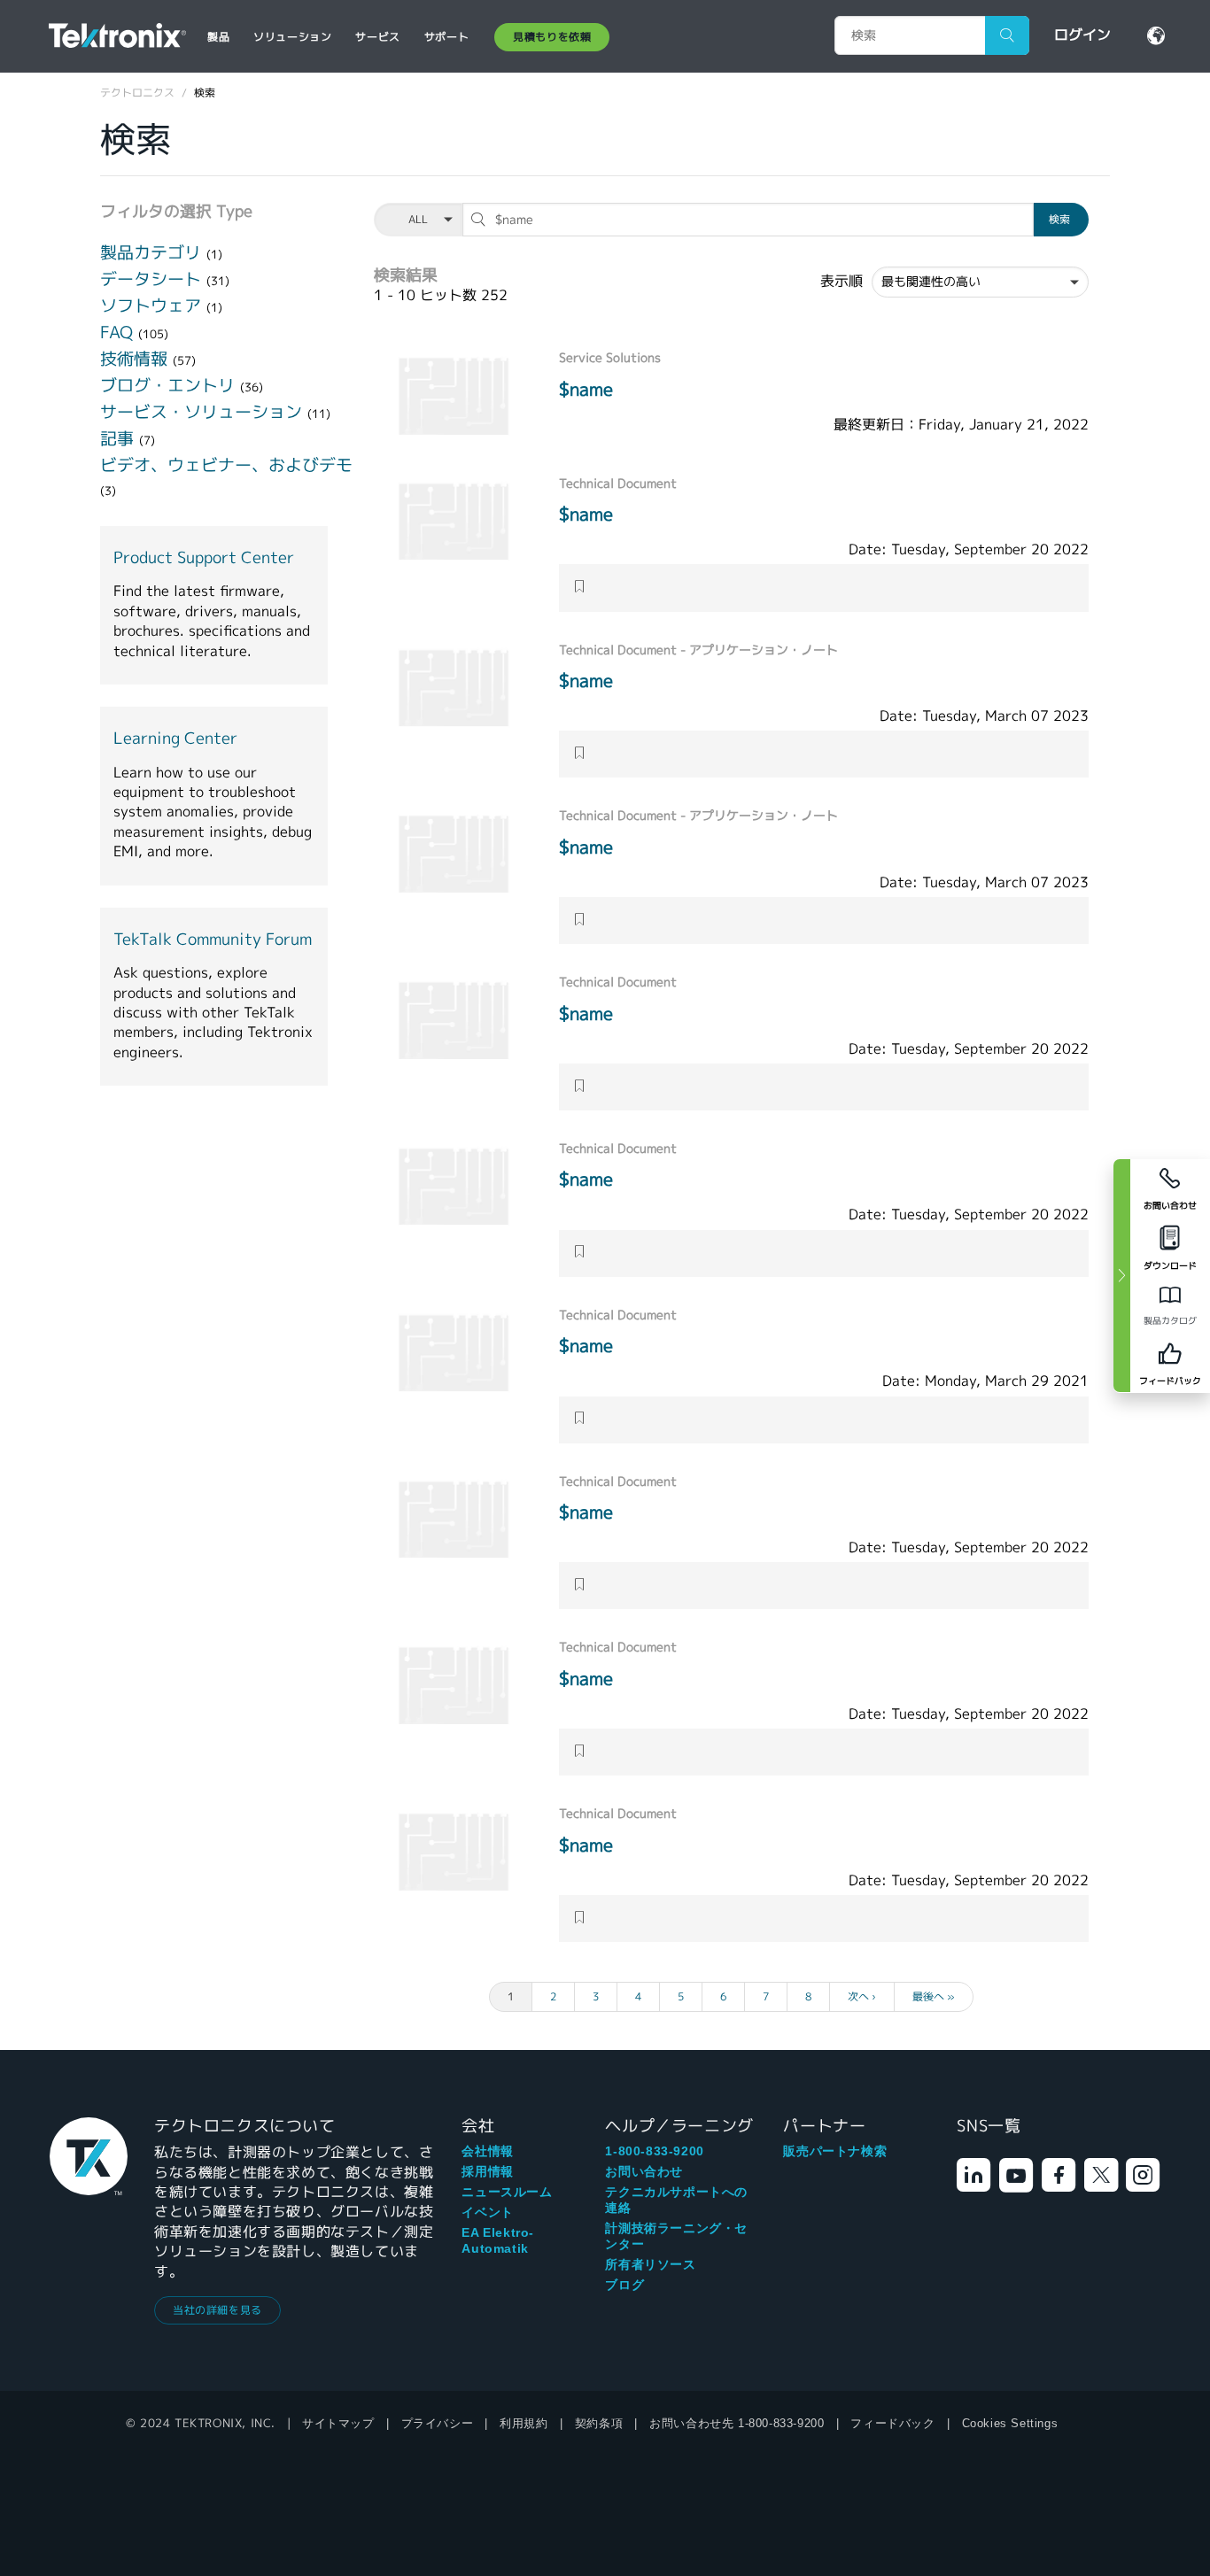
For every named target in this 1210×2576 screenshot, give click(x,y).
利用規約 (524, 2423)
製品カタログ (1170, 1321)
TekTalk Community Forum (213, 940)
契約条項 (599, 2423)
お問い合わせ (644, 2171)
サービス (377, 37)
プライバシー (438, 2423)
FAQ (119, 332)
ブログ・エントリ (170, 385)
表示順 (842, 282)
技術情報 (136, 359)
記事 (120, 438)
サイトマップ (338, 2423)
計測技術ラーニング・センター (676, 2236)
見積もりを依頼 (552, 37)
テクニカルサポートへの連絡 (676, 2200)
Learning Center (175, 739)
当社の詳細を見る (217, 2310)
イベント (487, 2212)
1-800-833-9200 (654, 2151)
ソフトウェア (153, 306)
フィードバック (892, 2423)
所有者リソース (650, 2264)
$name (586, 389)
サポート (446, 37)
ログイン (1082, 35)
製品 (218, 37)
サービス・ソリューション (204, 412)
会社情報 (487, 2151)
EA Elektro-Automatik (498, 2240)
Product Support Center (204, 558)
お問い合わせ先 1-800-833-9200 (737, 2423)
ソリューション (292, 37)
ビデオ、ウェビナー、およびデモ (226, 465)
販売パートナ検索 (835, 2151)
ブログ (624, 2285)
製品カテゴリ (153, 252)
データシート (153, 279)
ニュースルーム (507, 2192)
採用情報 (487, 2171)
